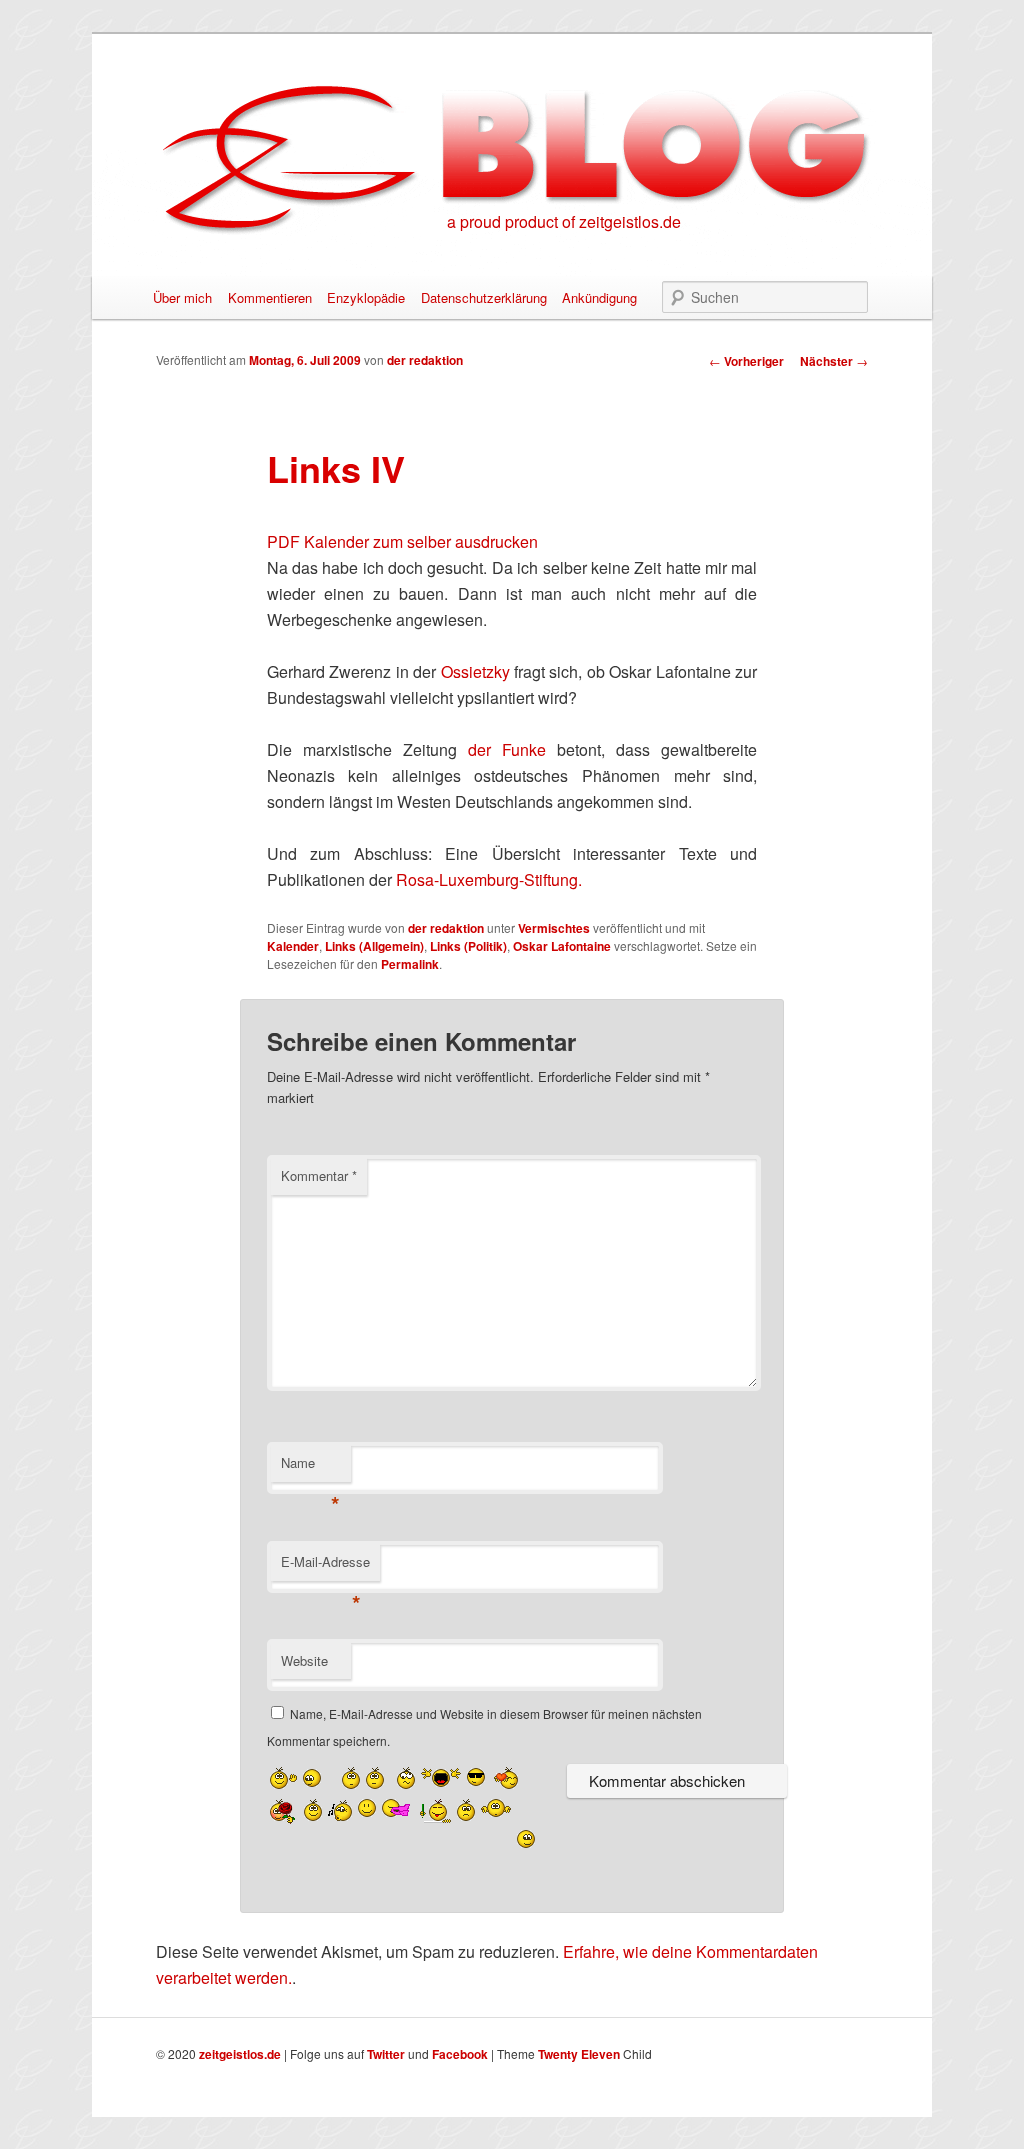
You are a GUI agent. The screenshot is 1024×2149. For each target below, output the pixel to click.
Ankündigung (599, 297)
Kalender (293, 946)
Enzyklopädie (366, 297)
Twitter (386, 2054)
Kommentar (319, 1175)
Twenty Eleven (579, 2054)
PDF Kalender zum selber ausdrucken (402, 541)
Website (304, 1660)
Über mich (182, 297)
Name (310, 1467)
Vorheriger (746, 361)
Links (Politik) (468, 946)
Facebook (460, 2054)
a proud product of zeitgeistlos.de (564, 221)
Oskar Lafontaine (562, 946)
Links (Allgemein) (374, 946)
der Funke (507, 749)
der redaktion (425, 360)
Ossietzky (475, 671)
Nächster (834, 361)
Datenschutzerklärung (484, 297)
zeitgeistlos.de (240, 2054)
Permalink (410, 964)
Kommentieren (270, 297)
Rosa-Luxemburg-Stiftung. (489, 879)
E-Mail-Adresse (325, 1566)
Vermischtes (554, 928)
